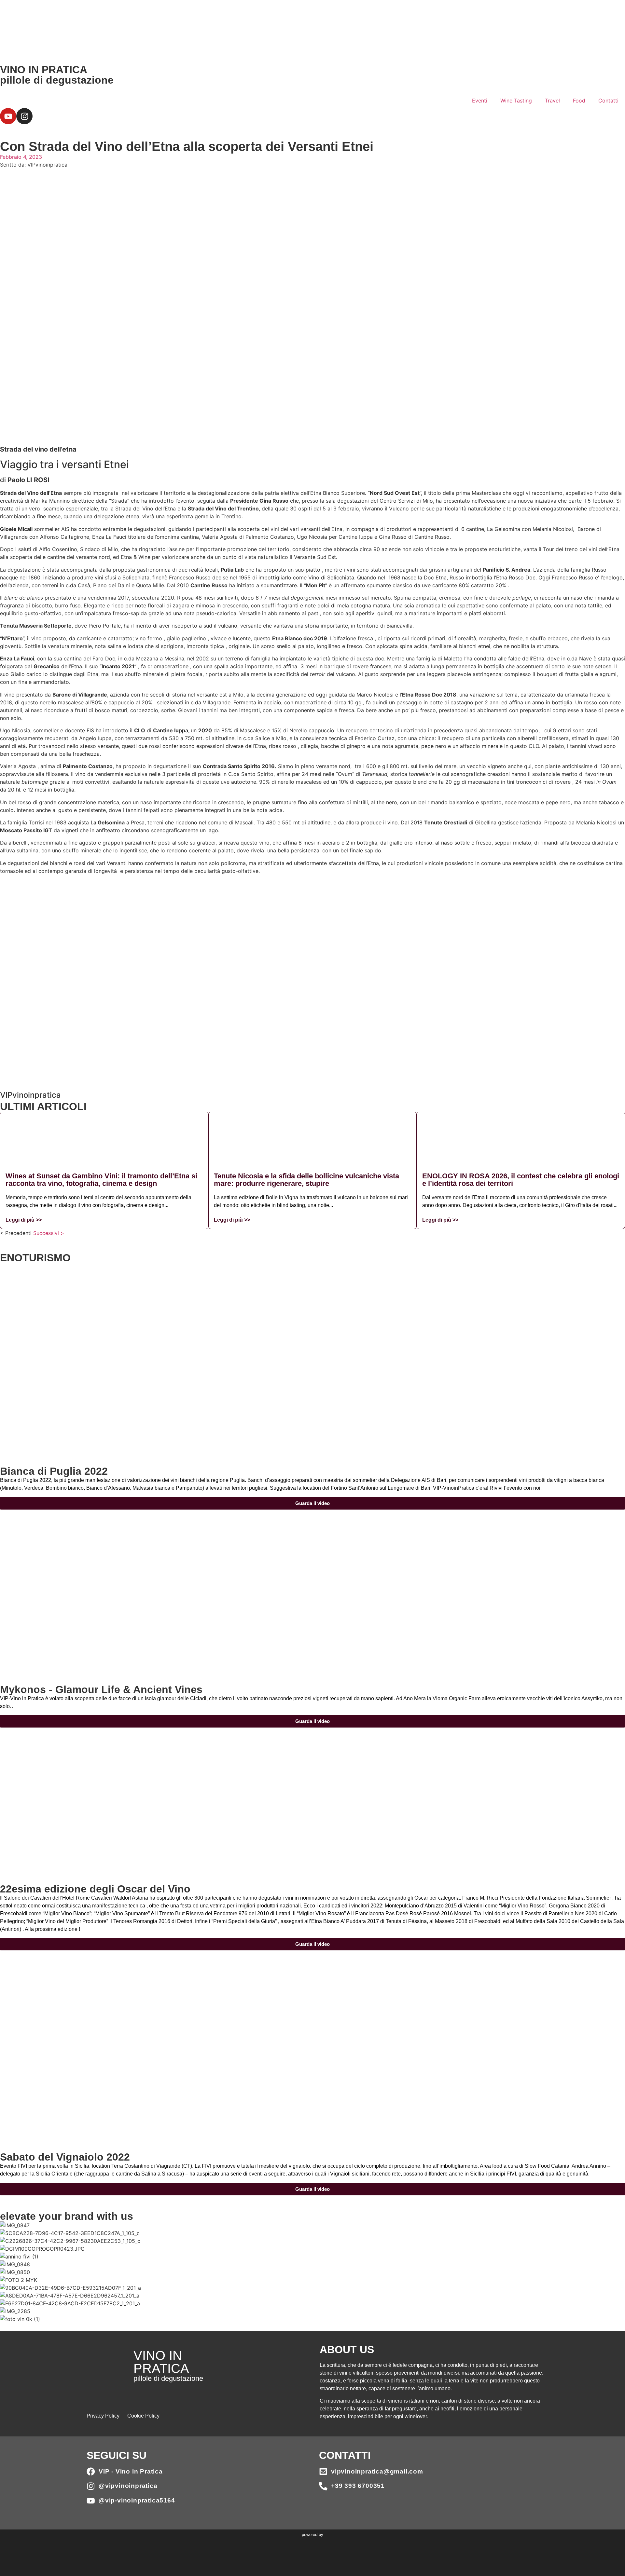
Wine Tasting (516, 101)
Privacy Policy (103, 2416)
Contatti (608, 101)
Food (579, 101)
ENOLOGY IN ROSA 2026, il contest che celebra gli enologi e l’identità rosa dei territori (521, 1180)
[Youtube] (8, 116)
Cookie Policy (143, 2416)
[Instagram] (24, 116)
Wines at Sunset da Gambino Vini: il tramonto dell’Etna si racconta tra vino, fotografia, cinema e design (101, 1180)
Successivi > (49, 1233)
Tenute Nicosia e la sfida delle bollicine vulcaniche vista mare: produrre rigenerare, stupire (306, 1180)
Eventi (480, 101)
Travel (552, 101)
